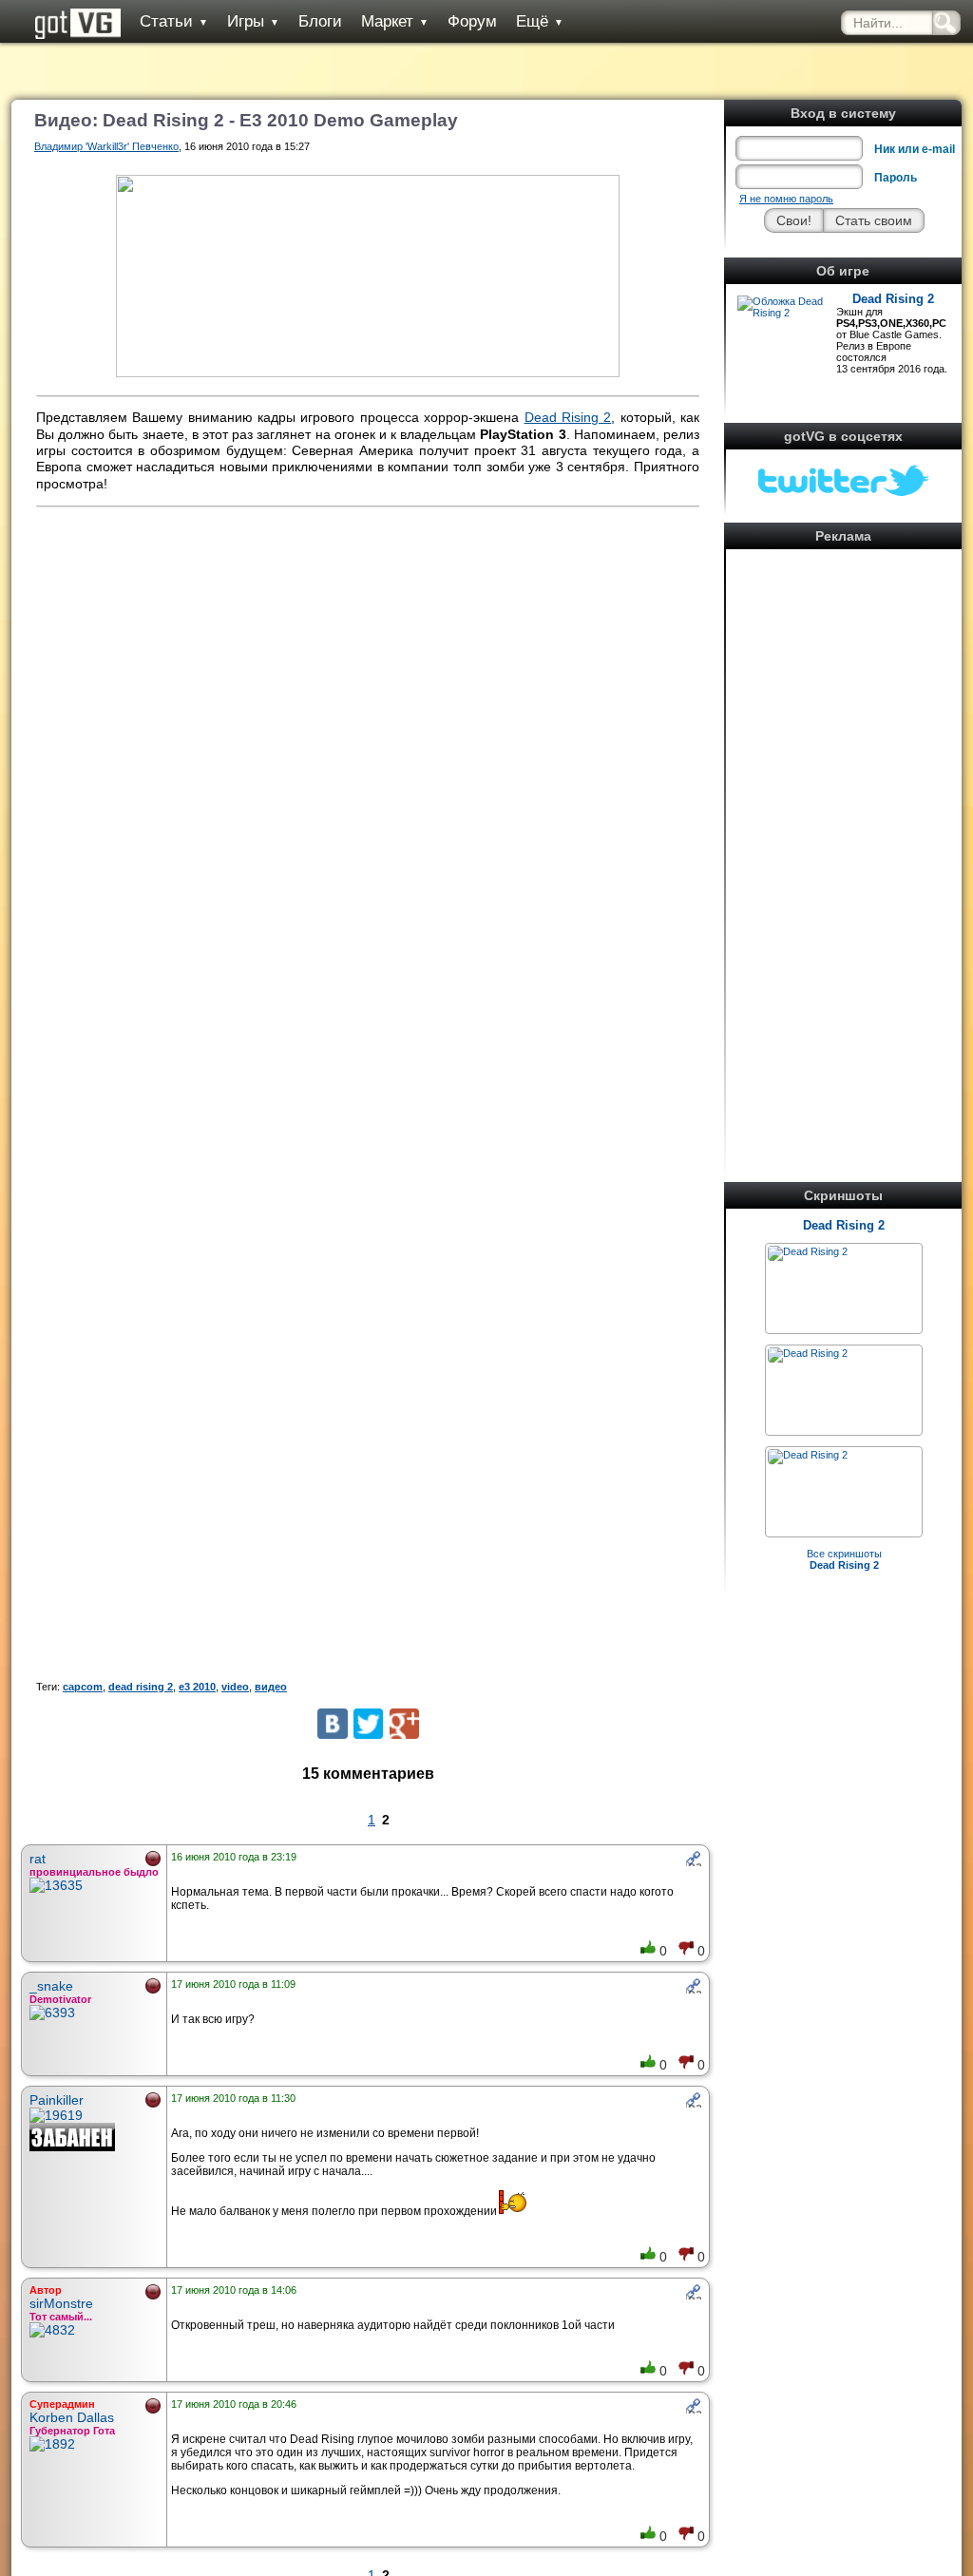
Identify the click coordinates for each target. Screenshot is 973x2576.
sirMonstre (61, 2303)
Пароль (896, 178)
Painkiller (57, 2100)
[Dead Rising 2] (808, 1251)
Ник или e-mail (915, 149)
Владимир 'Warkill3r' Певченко (106, 146)
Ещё (540, 21)
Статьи (174, 21)
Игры (253, 21)
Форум (472, 21)
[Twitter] (368, 1723)
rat (38, 1859)
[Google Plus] (404, 1723)
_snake (51, 1986)
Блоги (320, 21)
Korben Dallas (72, 2417)
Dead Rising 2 (893, 299)
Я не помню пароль (786, 199)
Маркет (395, 21)
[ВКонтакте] (332, 1723)
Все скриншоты (844, 1559)
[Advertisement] (844, 840)
